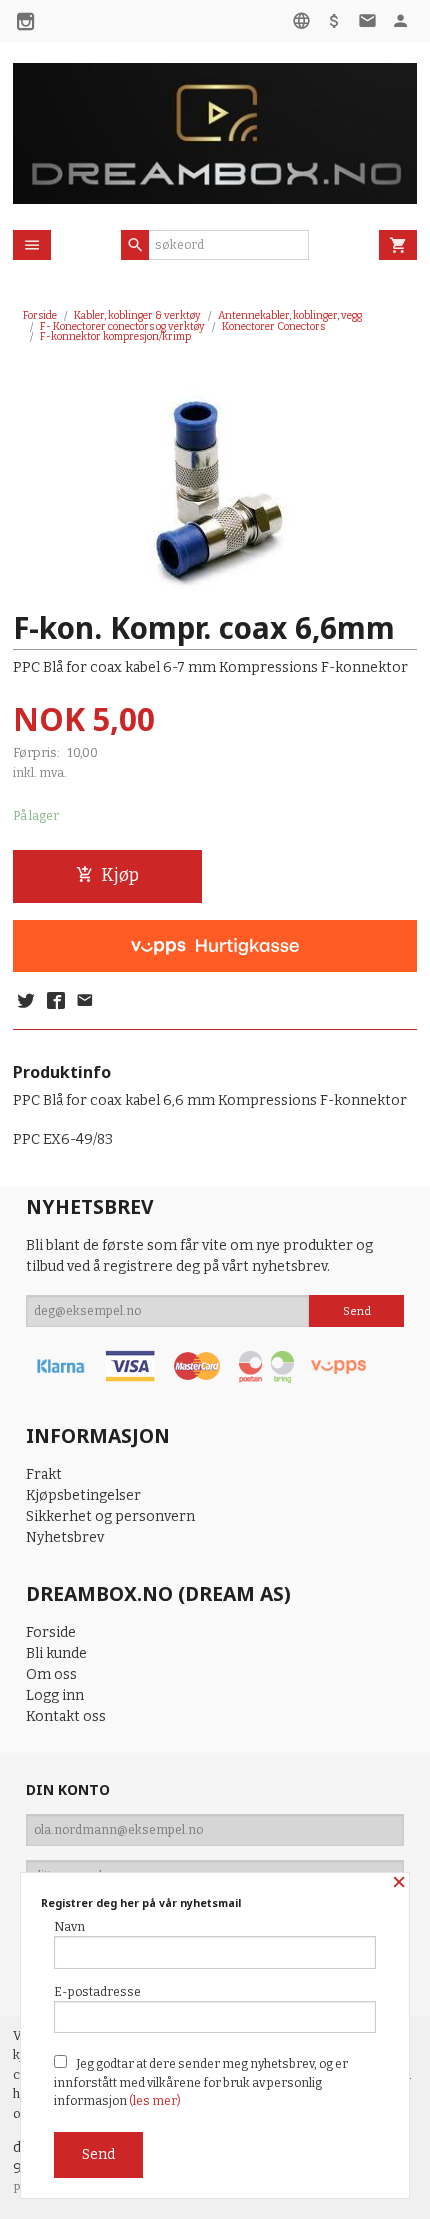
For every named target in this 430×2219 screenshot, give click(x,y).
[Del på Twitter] (26, 1002)
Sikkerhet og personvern (110, 1516)
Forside (40, 315)
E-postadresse (97, 1992)
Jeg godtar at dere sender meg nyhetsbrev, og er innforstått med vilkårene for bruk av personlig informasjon (201, 2082)
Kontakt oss (66, 1716)
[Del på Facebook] (55, 1002)
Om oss (51, 1674)
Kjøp (120, 875)
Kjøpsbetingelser (83, 1495)
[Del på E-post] (85, 1002)
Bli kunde (56, 1653)
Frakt (44, 1474)
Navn (69, 1927)
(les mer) (155, 2101)
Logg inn (55, 1695)
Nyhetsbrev (65, 1537)
